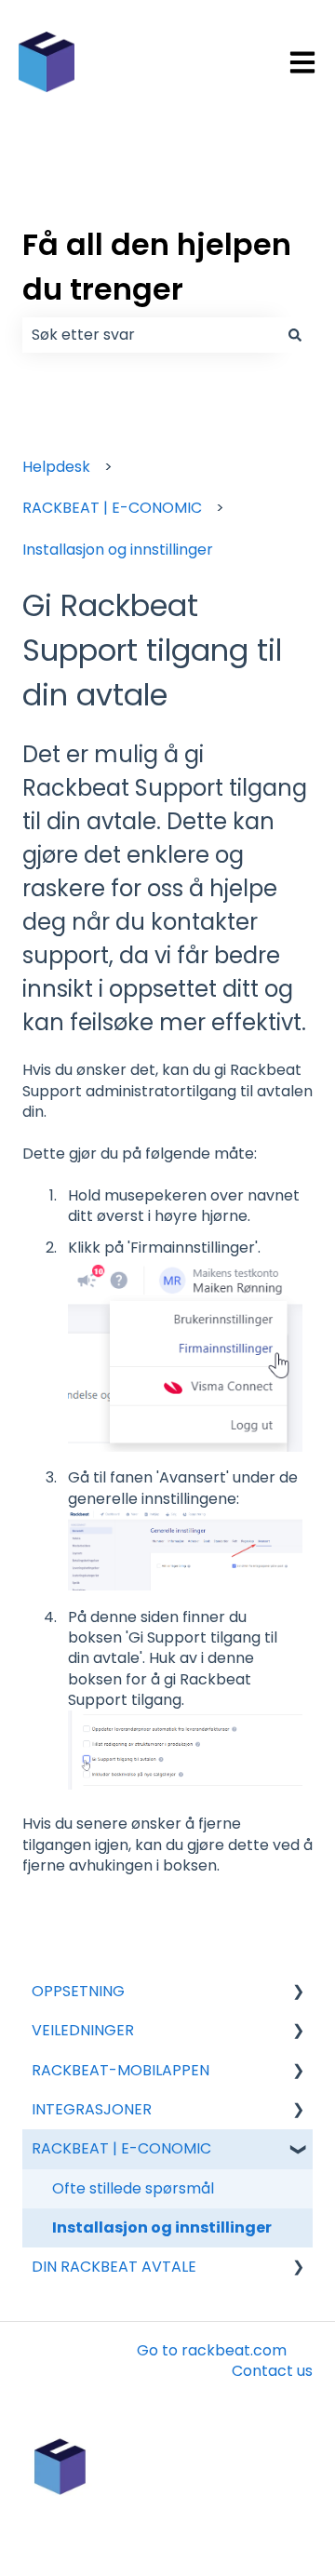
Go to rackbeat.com (212, 2350)
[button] (298, 1993)
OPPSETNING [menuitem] (78, 1991)
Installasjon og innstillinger (118, 550)
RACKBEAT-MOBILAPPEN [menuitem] (121, 2070)
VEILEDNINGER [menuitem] (83, 2030)
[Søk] (295, 335)
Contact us (272, 2371)
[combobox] (150, 335)
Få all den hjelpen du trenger (157, 267)
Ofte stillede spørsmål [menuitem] (133, 2188)
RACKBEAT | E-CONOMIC (112, 508)
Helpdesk (56, 467)
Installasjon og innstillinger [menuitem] (162, 2227)
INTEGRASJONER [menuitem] (92, 2109)
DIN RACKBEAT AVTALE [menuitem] (114, 2267)
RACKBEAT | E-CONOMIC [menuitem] (121, 2148)
